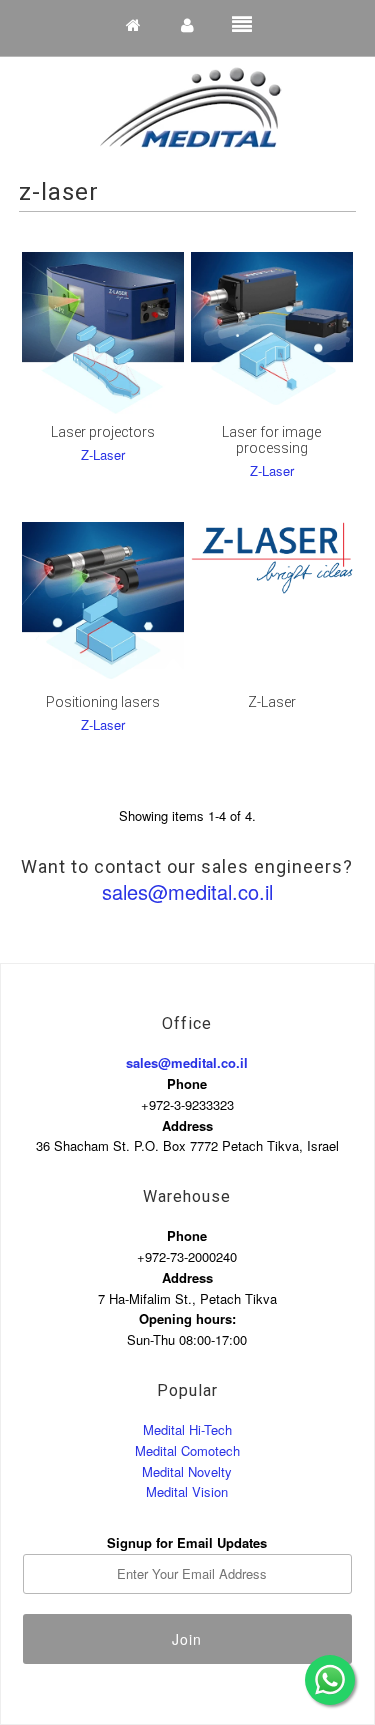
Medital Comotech (187, 1450)
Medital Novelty (187, 1471)
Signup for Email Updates (187, 1542)
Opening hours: (187, 1318)
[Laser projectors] (103, 333)
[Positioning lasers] (103, 603)
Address (187, 1125)
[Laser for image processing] (272, 333)
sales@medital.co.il (187, 891)
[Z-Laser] (272, 558)
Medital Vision (187, 1491)
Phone (187, 1083)
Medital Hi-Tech (187, 1429)
